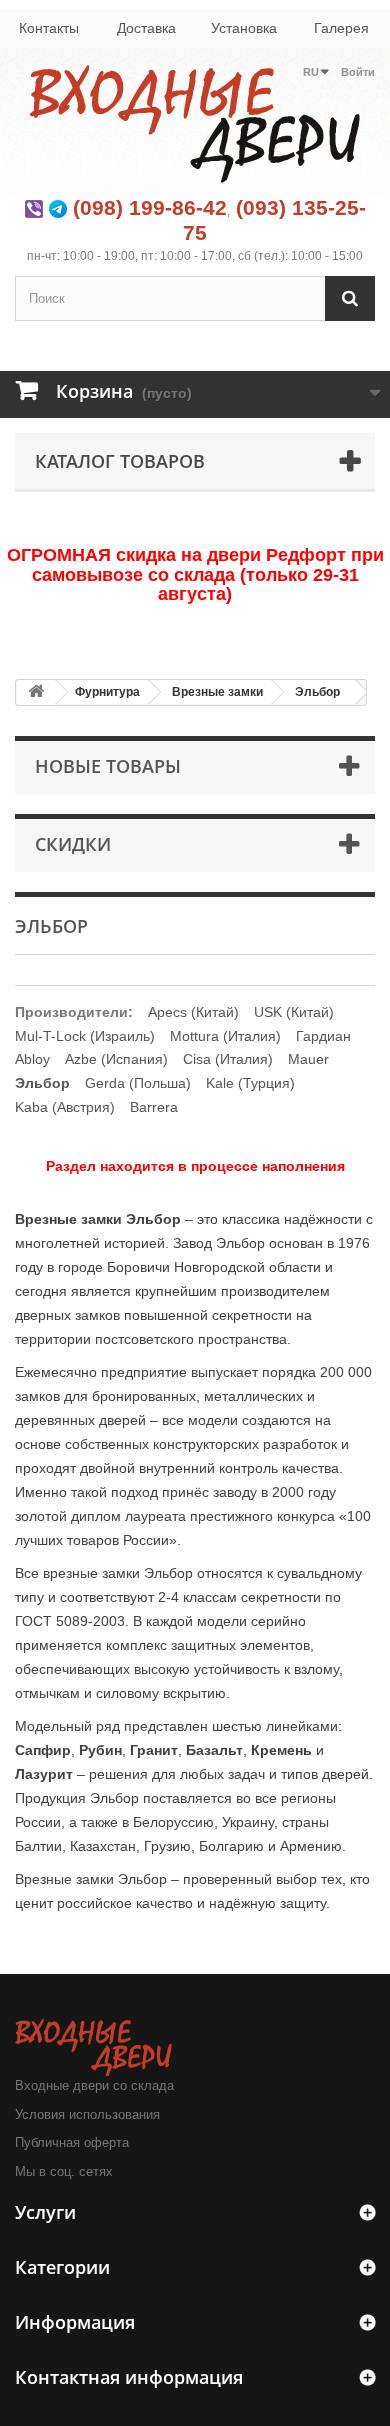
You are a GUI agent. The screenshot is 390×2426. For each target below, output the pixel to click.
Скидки (73, 844)
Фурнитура (107, 692)
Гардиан (323, 1036)
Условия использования (87, 2114)
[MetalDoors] (195, 123)
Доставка (146, 28)
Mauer (308, 1059)
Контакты (49, 28)
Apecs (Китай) (193, 1012)
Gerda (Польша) (138, 1083)
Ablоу (32, 1059)
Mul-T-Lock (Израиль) (85, 1036)
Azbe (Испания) (116, 1059)
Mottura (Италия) (225, 1036)
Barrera (154, 1107)
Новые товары (108, 766)
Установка (244, 28)
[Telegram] (58, 207)
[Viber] (34, 207)
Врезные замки (217, 692)
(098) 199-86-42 (150, 207)
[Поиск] (350, 298)
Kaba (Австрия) (65, 1107)
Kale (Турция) (250, 1083)
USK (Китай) (294, 1012)
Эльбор (317, 692)
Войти (358, 72)
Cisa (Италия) (228, 1059)
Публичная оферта (72, 2142)
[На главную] (36, 692)
